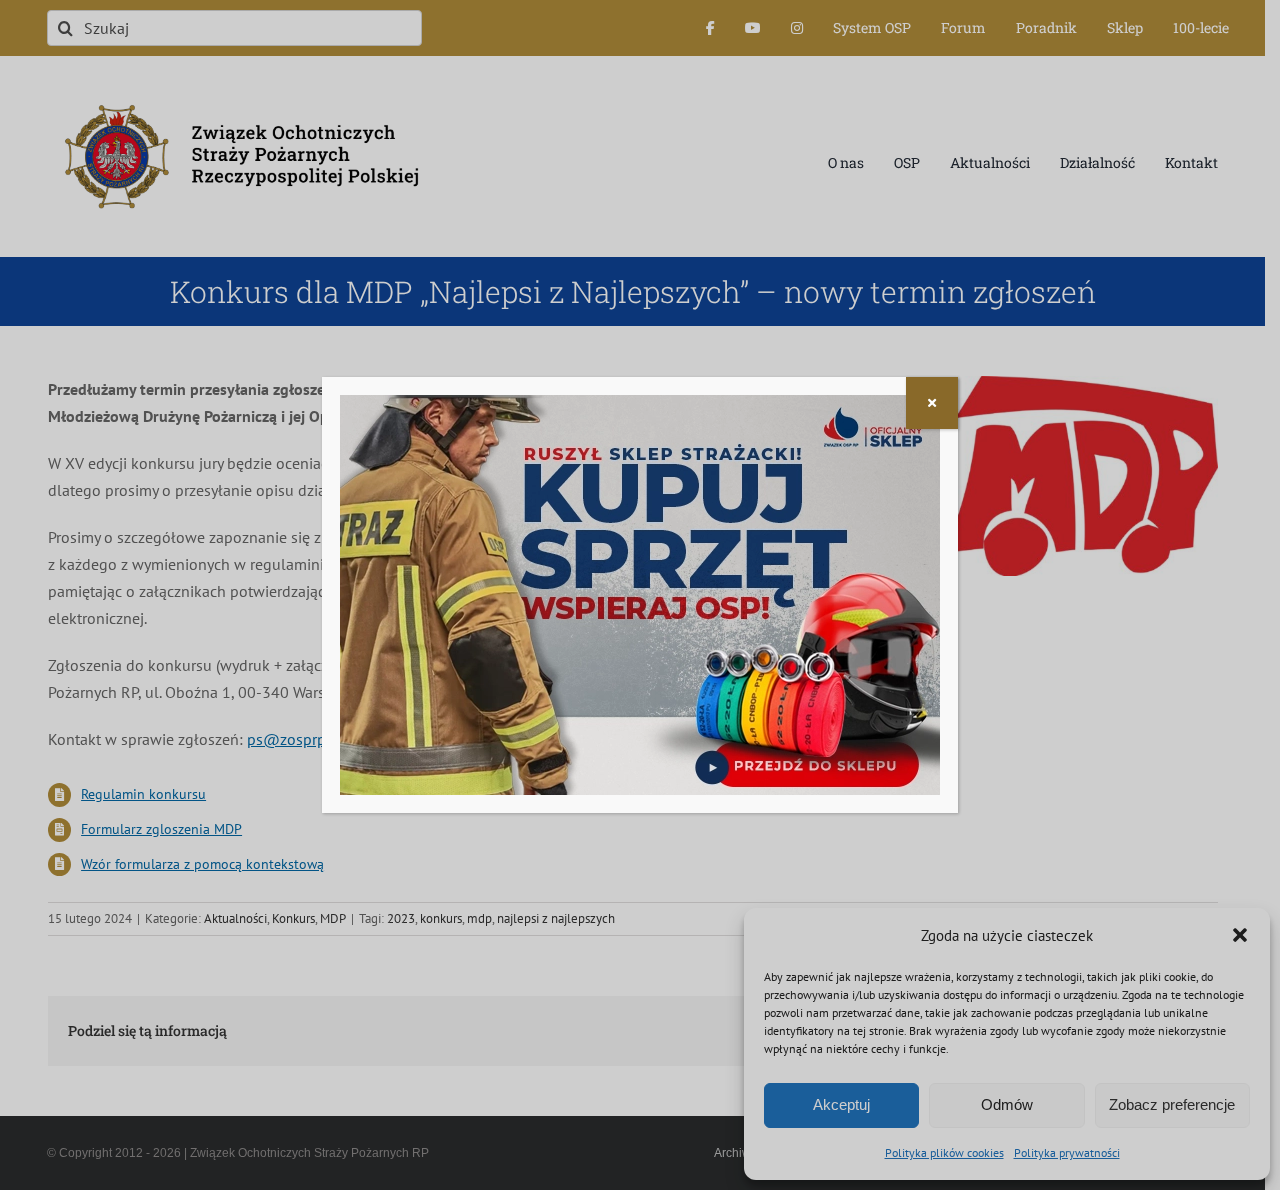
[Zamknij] (932, 403)
